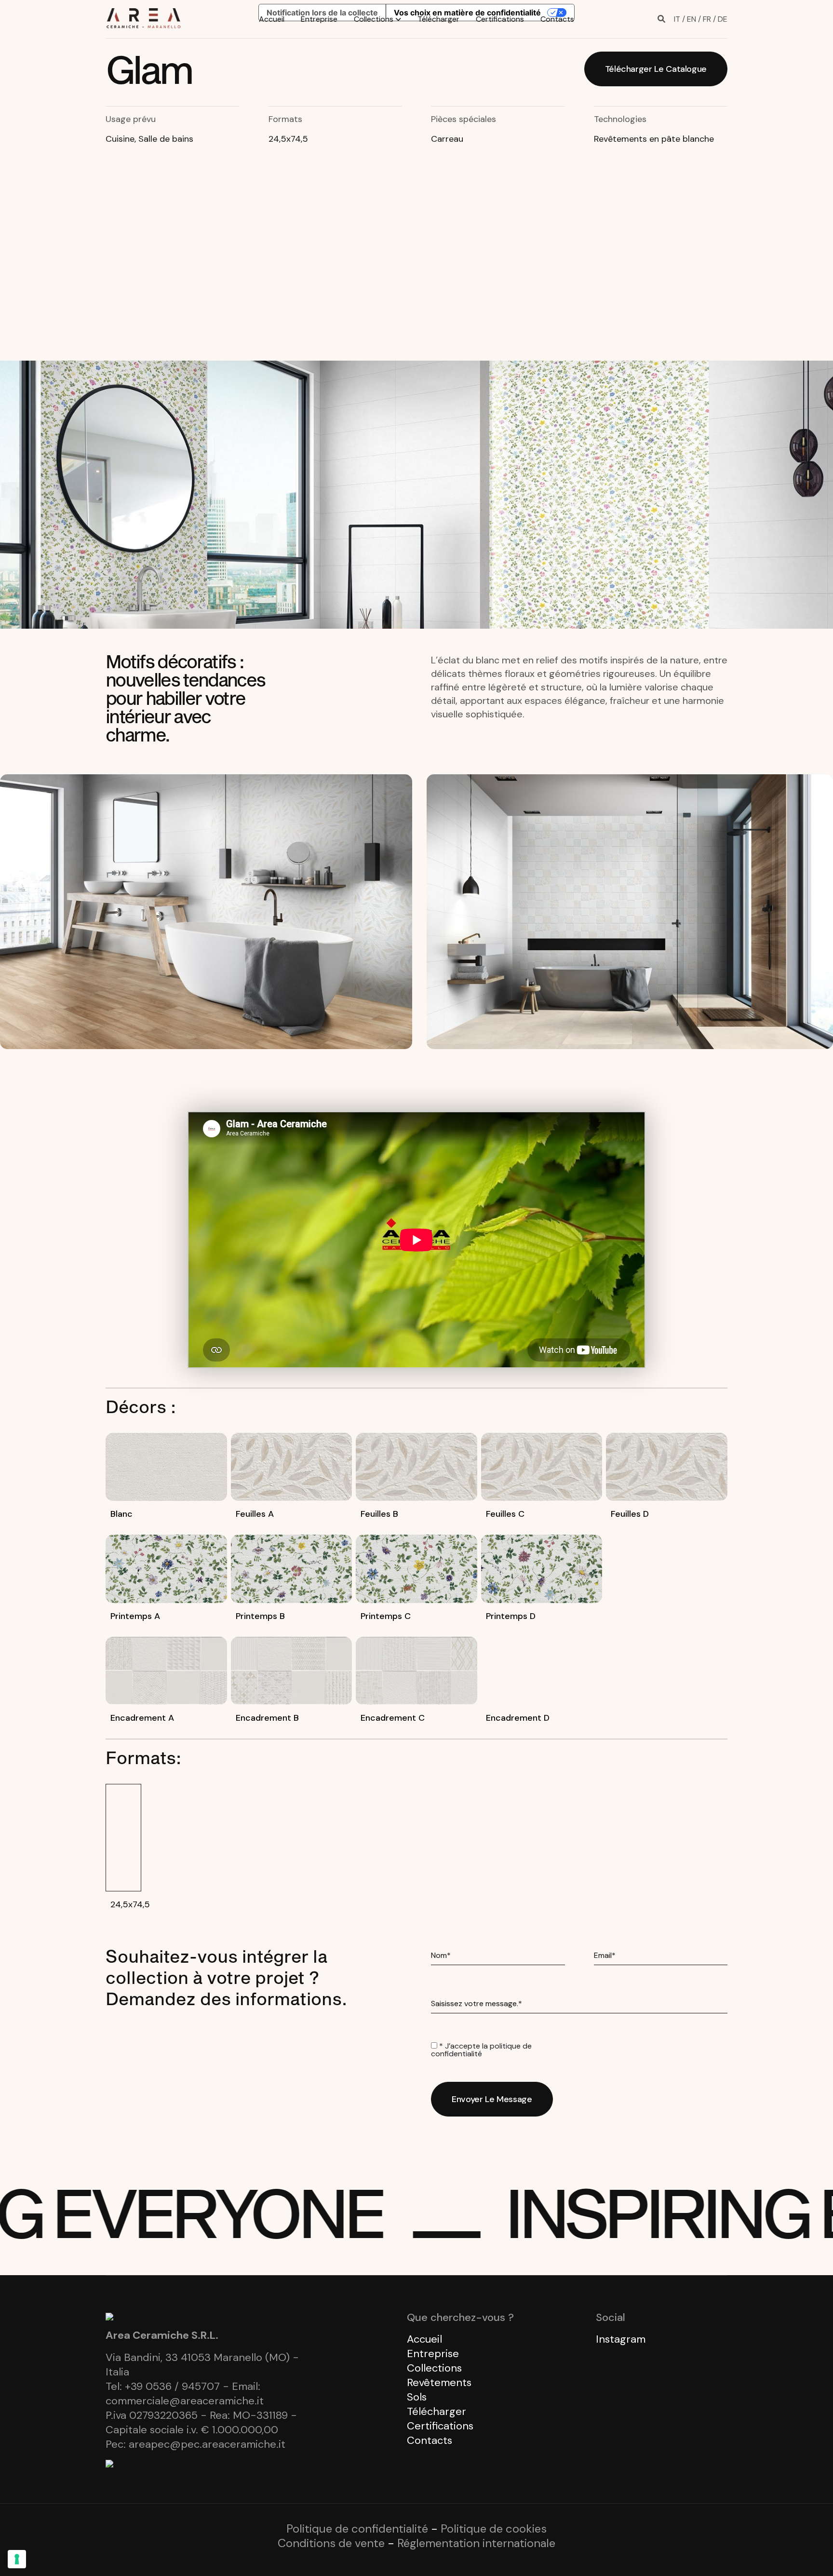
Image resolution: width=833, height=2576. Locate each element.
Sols (417, 2397)
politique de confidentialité (481, 2050)
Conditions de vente (331, 2543)
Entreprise (319, 19)
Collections (374, 19)
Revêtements (439, 2382)
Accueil (272, 19)
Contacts (557, 19)
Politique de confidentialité (357, 2529)
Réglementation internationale (476, 2543)
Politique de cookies (494, 2529)
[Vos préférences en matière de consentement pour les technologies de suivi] (17, 2559)
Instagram (621, 2339)
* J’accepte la (481, 2050)
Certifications (500, 19)
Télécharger (438, 19)
